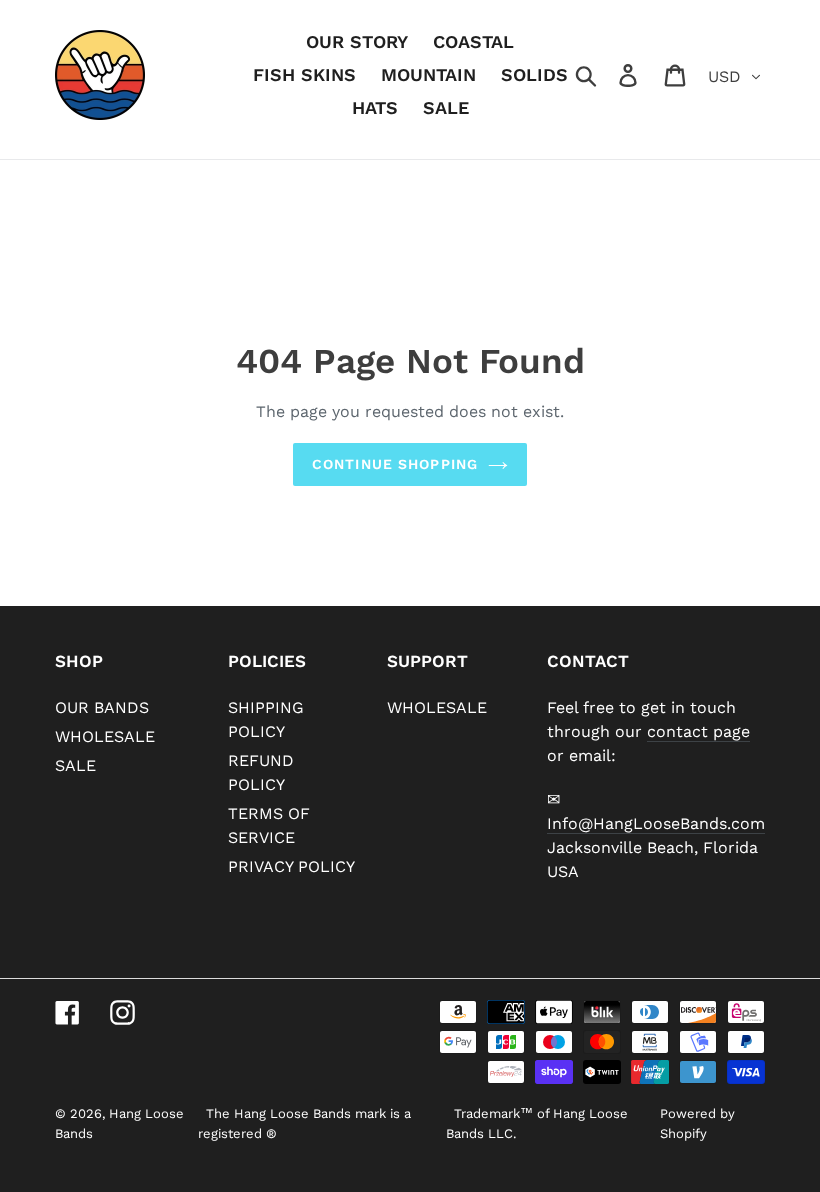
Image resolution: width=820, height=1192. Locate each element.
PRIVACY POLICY (291, 866)
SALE (75, 765)
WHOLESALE (105, 736)
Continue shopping (395, 464)
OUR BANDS (102, 707)
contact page (698, 731)
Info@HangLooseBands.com (656, 823)
